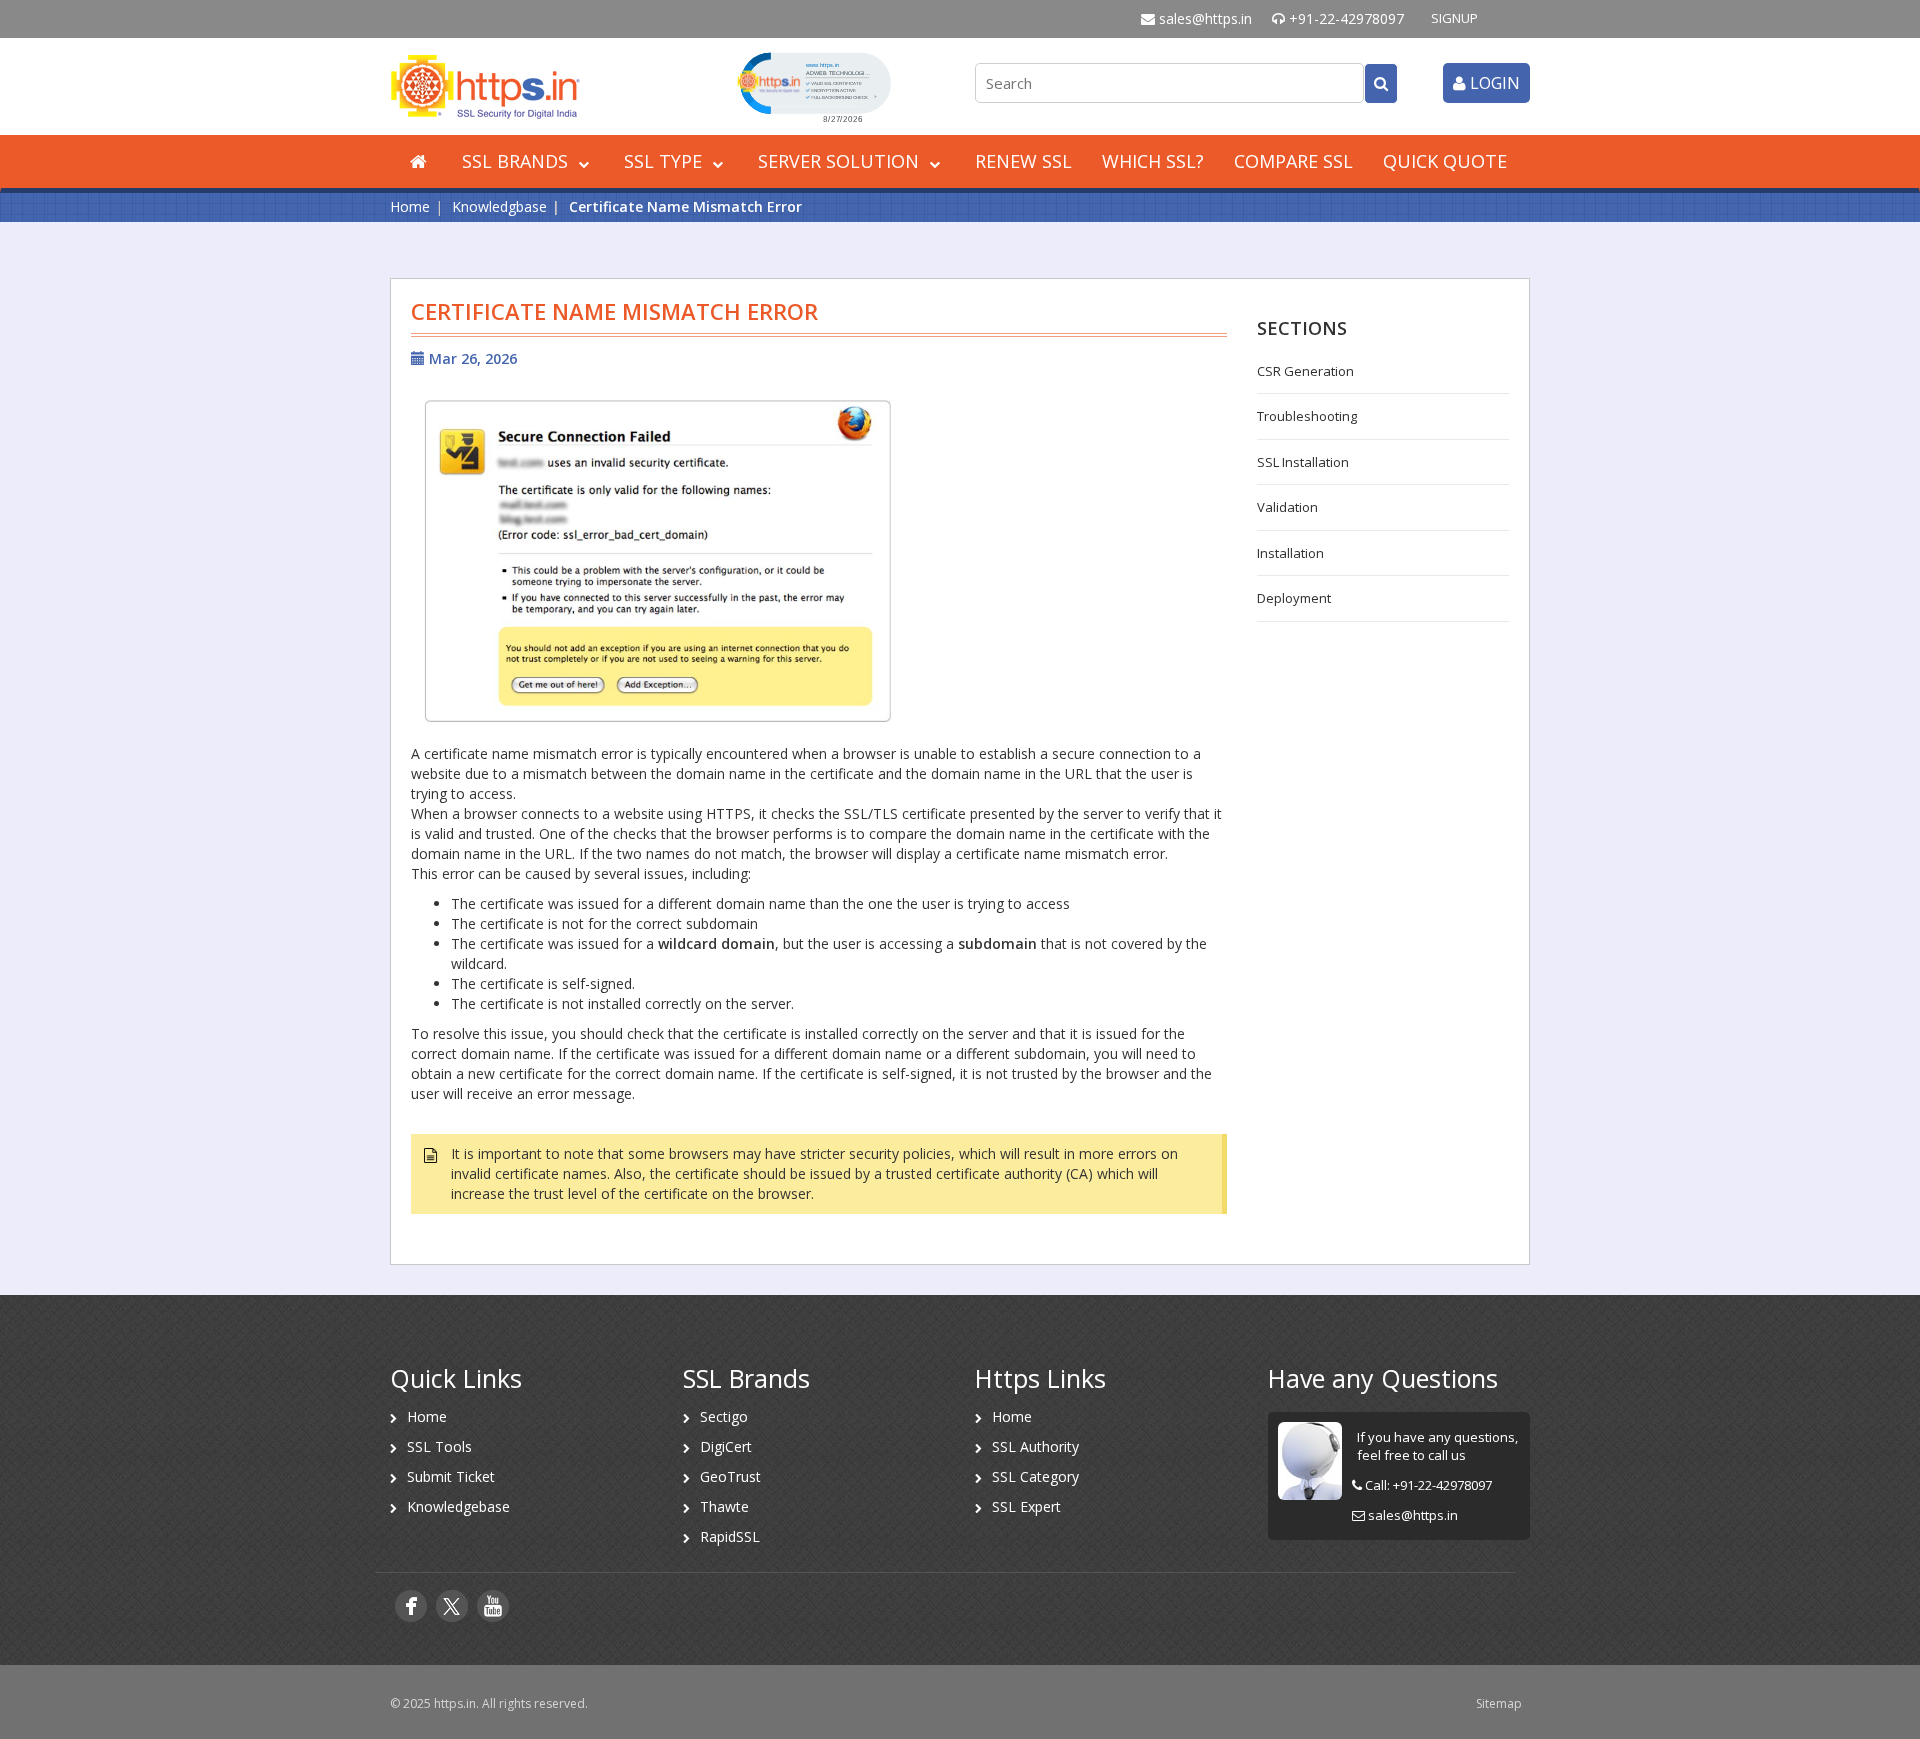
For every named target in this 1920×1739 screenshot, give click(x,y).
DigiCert (726, 1446)
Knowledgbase (499, 206)
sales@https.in (1203, 18)
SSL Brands (517, 161)
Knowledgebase (458, 1506)
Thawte (724, 1506)
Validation (1287, 507)
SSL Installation (1303, 462)
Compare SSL (1293, 161)
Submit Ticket (451, 1476)
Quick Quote (1445, 161)
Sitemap (1499, 1703)
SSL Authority (1035, 1446)
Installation (1290, 553)
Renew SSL (1023, 161)
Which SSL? (1153, 161)
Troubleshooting (1307, 416)
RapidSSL (730, 1536)
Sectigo (724, 1416)
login (1493, 83)
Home (410, 206)
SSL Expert (1026, 1506)
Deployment (1294, 598)
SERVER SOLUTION (841, 161)
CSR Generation (1305, 371)
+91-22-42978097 (1344, 18)
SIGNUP (1454, 18)
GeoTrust (730, 1476)
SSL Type (665, 161)
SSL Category (1035, 1476)
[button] (814, 86)
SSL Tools (439, 1446)
